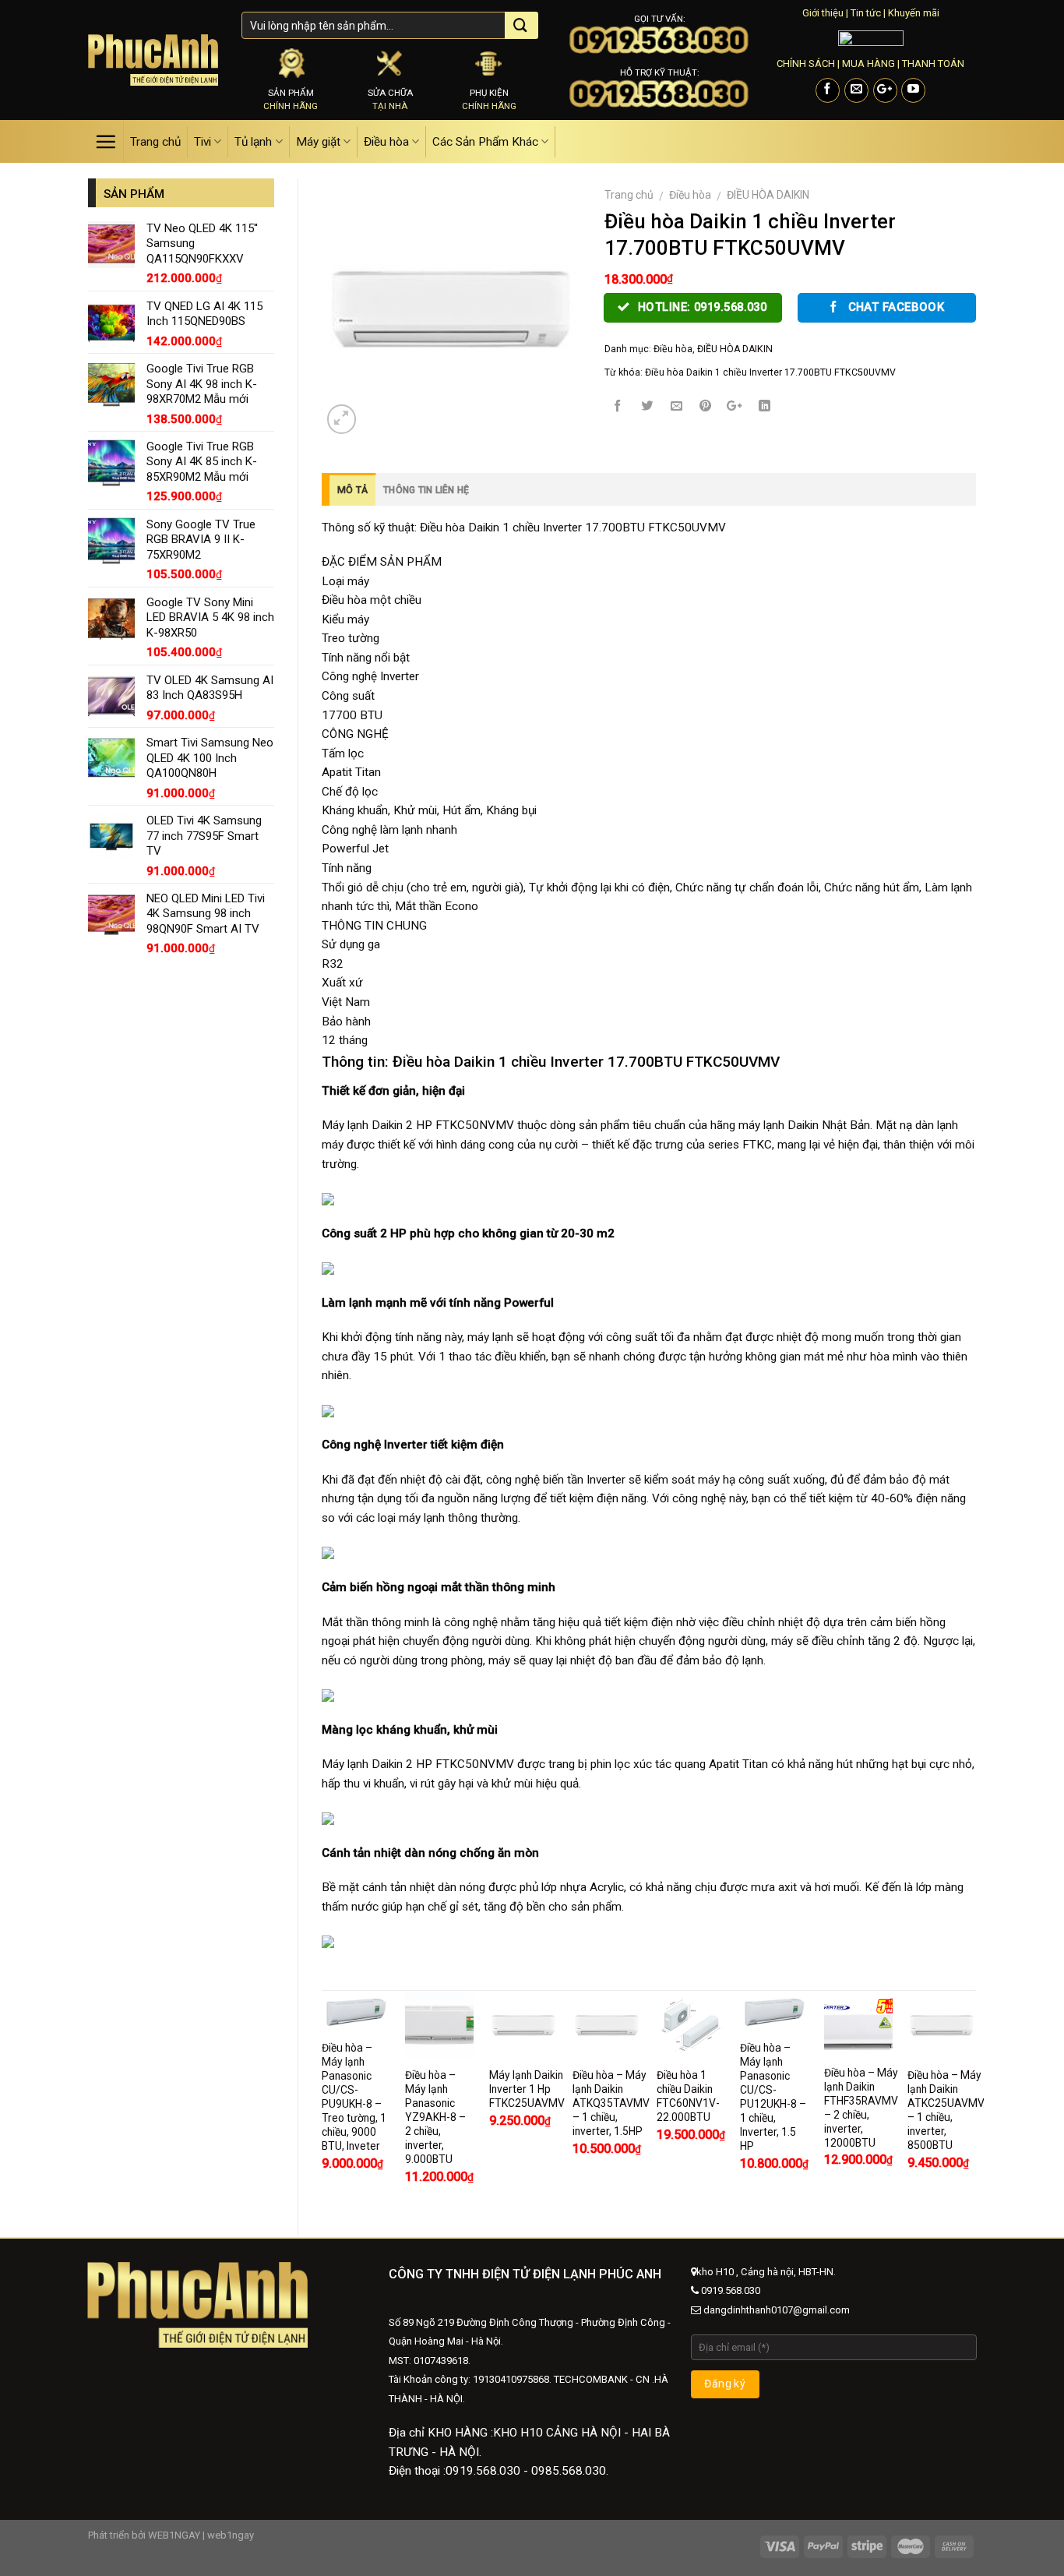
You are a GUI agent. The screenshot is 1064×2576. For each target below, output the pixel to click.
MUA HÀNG (868, 64)
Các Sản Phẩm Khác (485, 142)
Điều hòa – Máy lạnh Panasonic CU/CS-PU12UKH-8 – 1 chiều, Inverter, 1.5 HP (773, 2097)
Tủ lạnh (253, 142)
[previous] (322, 2101)
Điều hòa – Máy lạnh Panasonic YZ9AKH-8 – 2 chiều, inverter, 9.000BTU (435, 2117)
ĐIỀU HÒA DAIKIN (768, 195)
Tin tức (866, 13)
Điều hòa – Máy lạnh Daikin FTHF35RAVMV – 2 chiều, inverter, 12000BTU (861, 2108)
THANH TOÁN (933, 64)
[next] (975, 2101)
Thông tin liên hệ (426, 490)
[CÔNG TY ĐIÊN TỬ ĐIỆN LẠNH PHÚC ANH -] (153, 60)
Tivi (203, 142)
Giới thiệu (823, 13)
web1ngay (231, 2535)
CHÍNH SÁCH (806, 64)
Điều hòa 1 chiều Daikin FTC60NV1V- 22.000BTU (688, 2096)
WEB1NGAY (174, 2535)
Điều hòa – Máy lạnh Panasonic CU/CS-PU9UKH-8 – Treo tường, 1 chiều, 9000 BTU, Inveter (354, 2097)
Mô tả (352, 490)
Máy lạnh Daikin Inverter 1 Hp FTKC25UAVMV (527, 2089)
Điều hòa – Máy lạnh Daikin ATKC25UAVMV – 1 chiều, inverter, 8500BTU (946, 2110)
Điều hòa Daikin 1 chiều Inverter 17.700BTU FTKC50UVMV (770, 372)
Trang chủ (155, 142)
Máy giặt (318, 142)
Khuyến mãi (914, 13)
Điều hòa (386, 142)
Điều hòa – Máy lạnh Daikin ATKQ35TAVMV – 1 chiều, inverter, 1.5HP (611, 2103)
